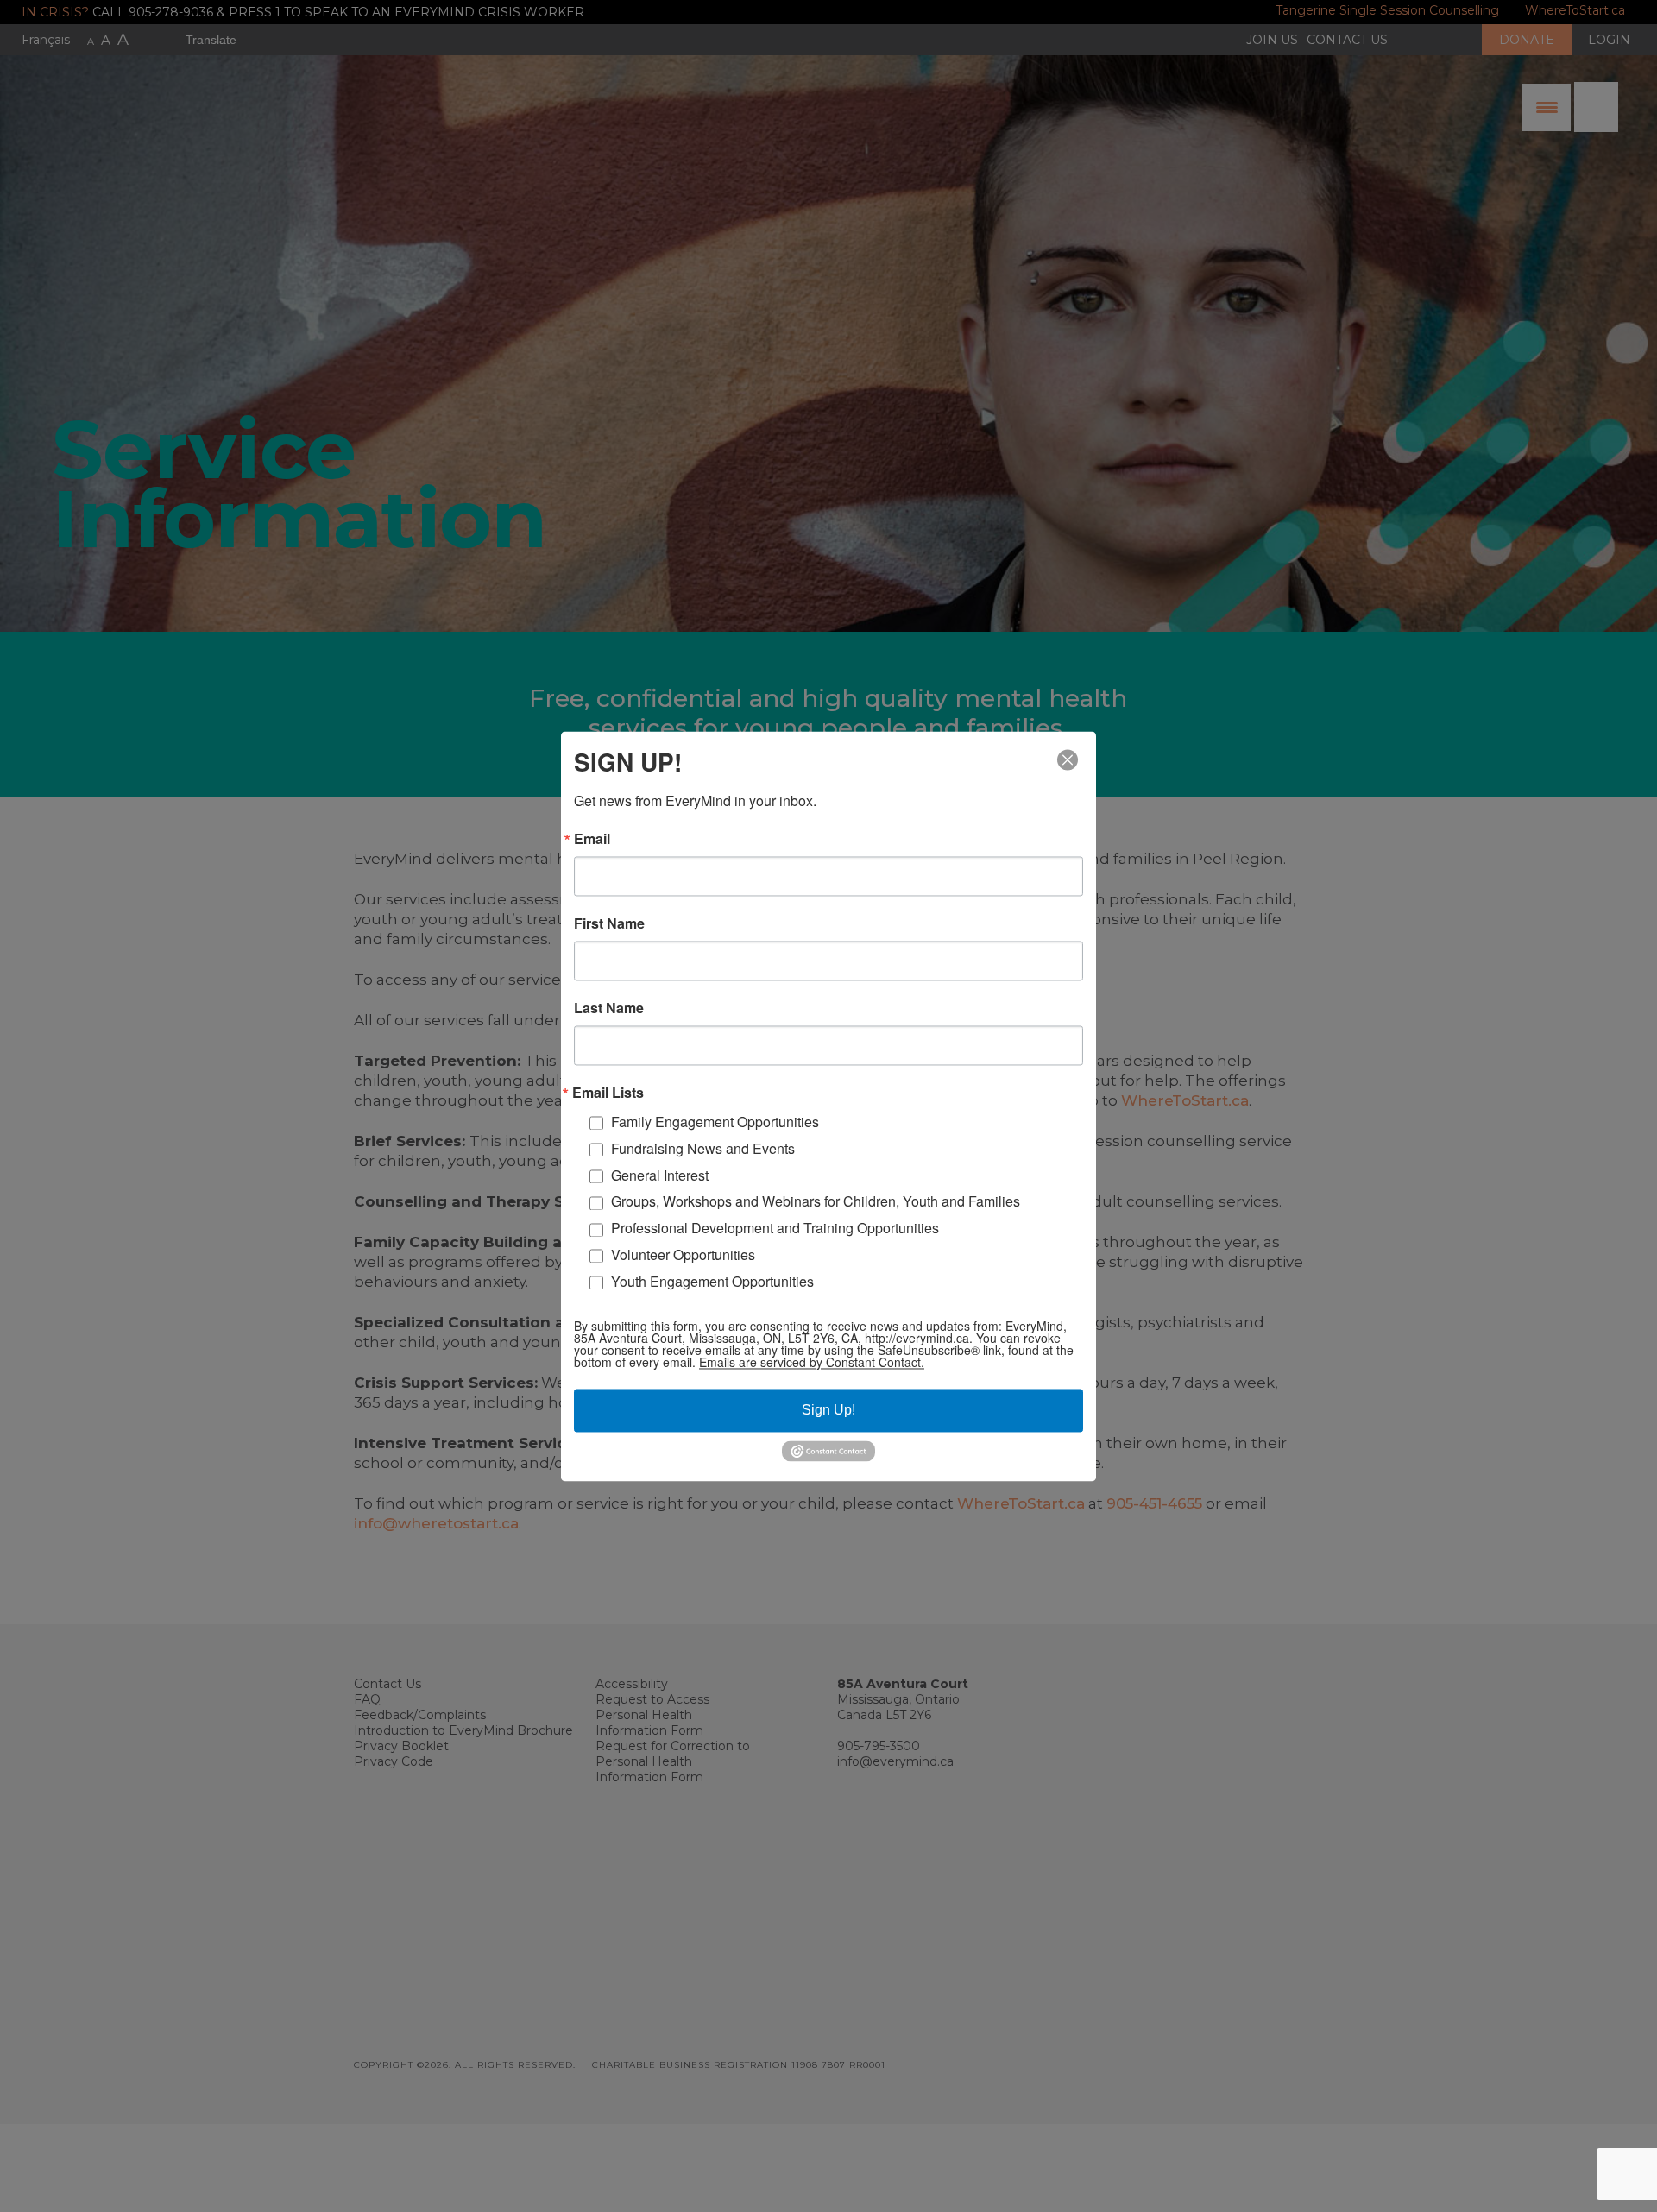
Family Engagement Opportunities (715, 1122)
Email (592, 839)
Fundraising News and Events (703, 1148)
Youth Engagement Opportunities (712, 1281)
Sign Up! (828, 1411)
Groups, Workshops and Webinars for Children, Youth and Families (816, 1202)
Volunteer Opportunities (683, 1254)
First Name (609, 923)
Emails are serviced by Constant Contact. (812, 1363)
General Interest (660, 1175)
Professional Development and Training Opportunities (775, 1229)
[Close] (1068, 759)
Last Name (609, 1008)
